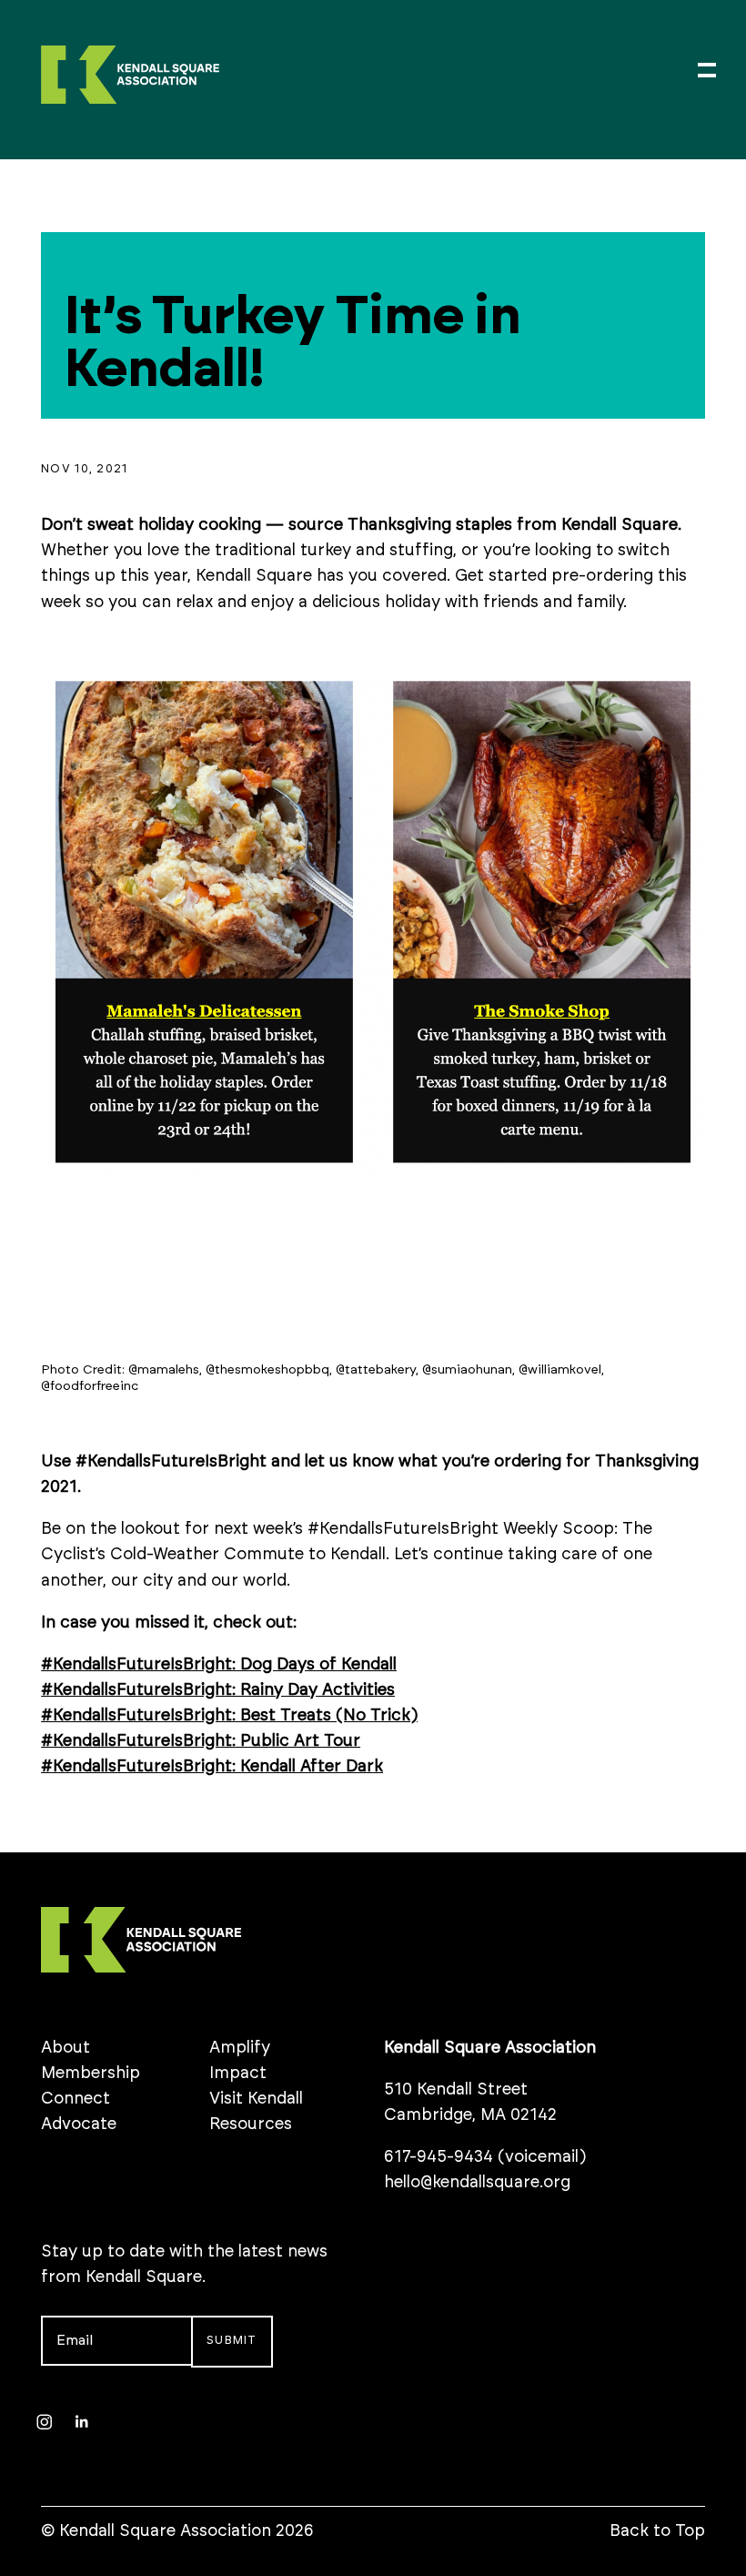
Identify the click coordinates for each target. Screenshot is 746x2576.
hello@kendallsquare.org (477, 2183)
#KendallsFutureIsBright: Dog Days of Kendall (219, 1665)
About (66, 2048)
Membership (91, 2074)
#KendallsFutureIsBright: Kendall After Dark (212, 1767)
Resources (251, 2125)
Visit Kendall (256, 2099)
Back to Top (657, 2531)
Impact (238, 2074)
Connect (76, 2099)
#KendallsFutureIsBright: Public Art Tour (201, 1741)
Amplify (240, 2048)
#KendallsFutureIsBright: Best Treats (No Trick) (229, 1716)
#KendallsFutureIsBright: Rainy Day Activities (218, 1690)
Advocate (79, 2125)
